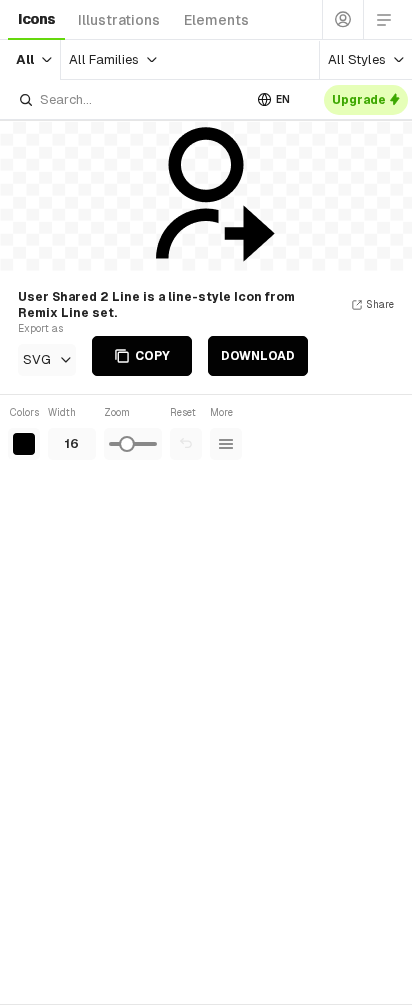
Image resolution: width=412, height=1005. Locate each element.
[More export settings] (226, 444)
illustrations (119, 20)
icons (36, 19)
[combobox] (130, 99)
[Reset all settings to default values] (186, 444)
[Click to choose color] (24, 444)
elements (216, 20)
